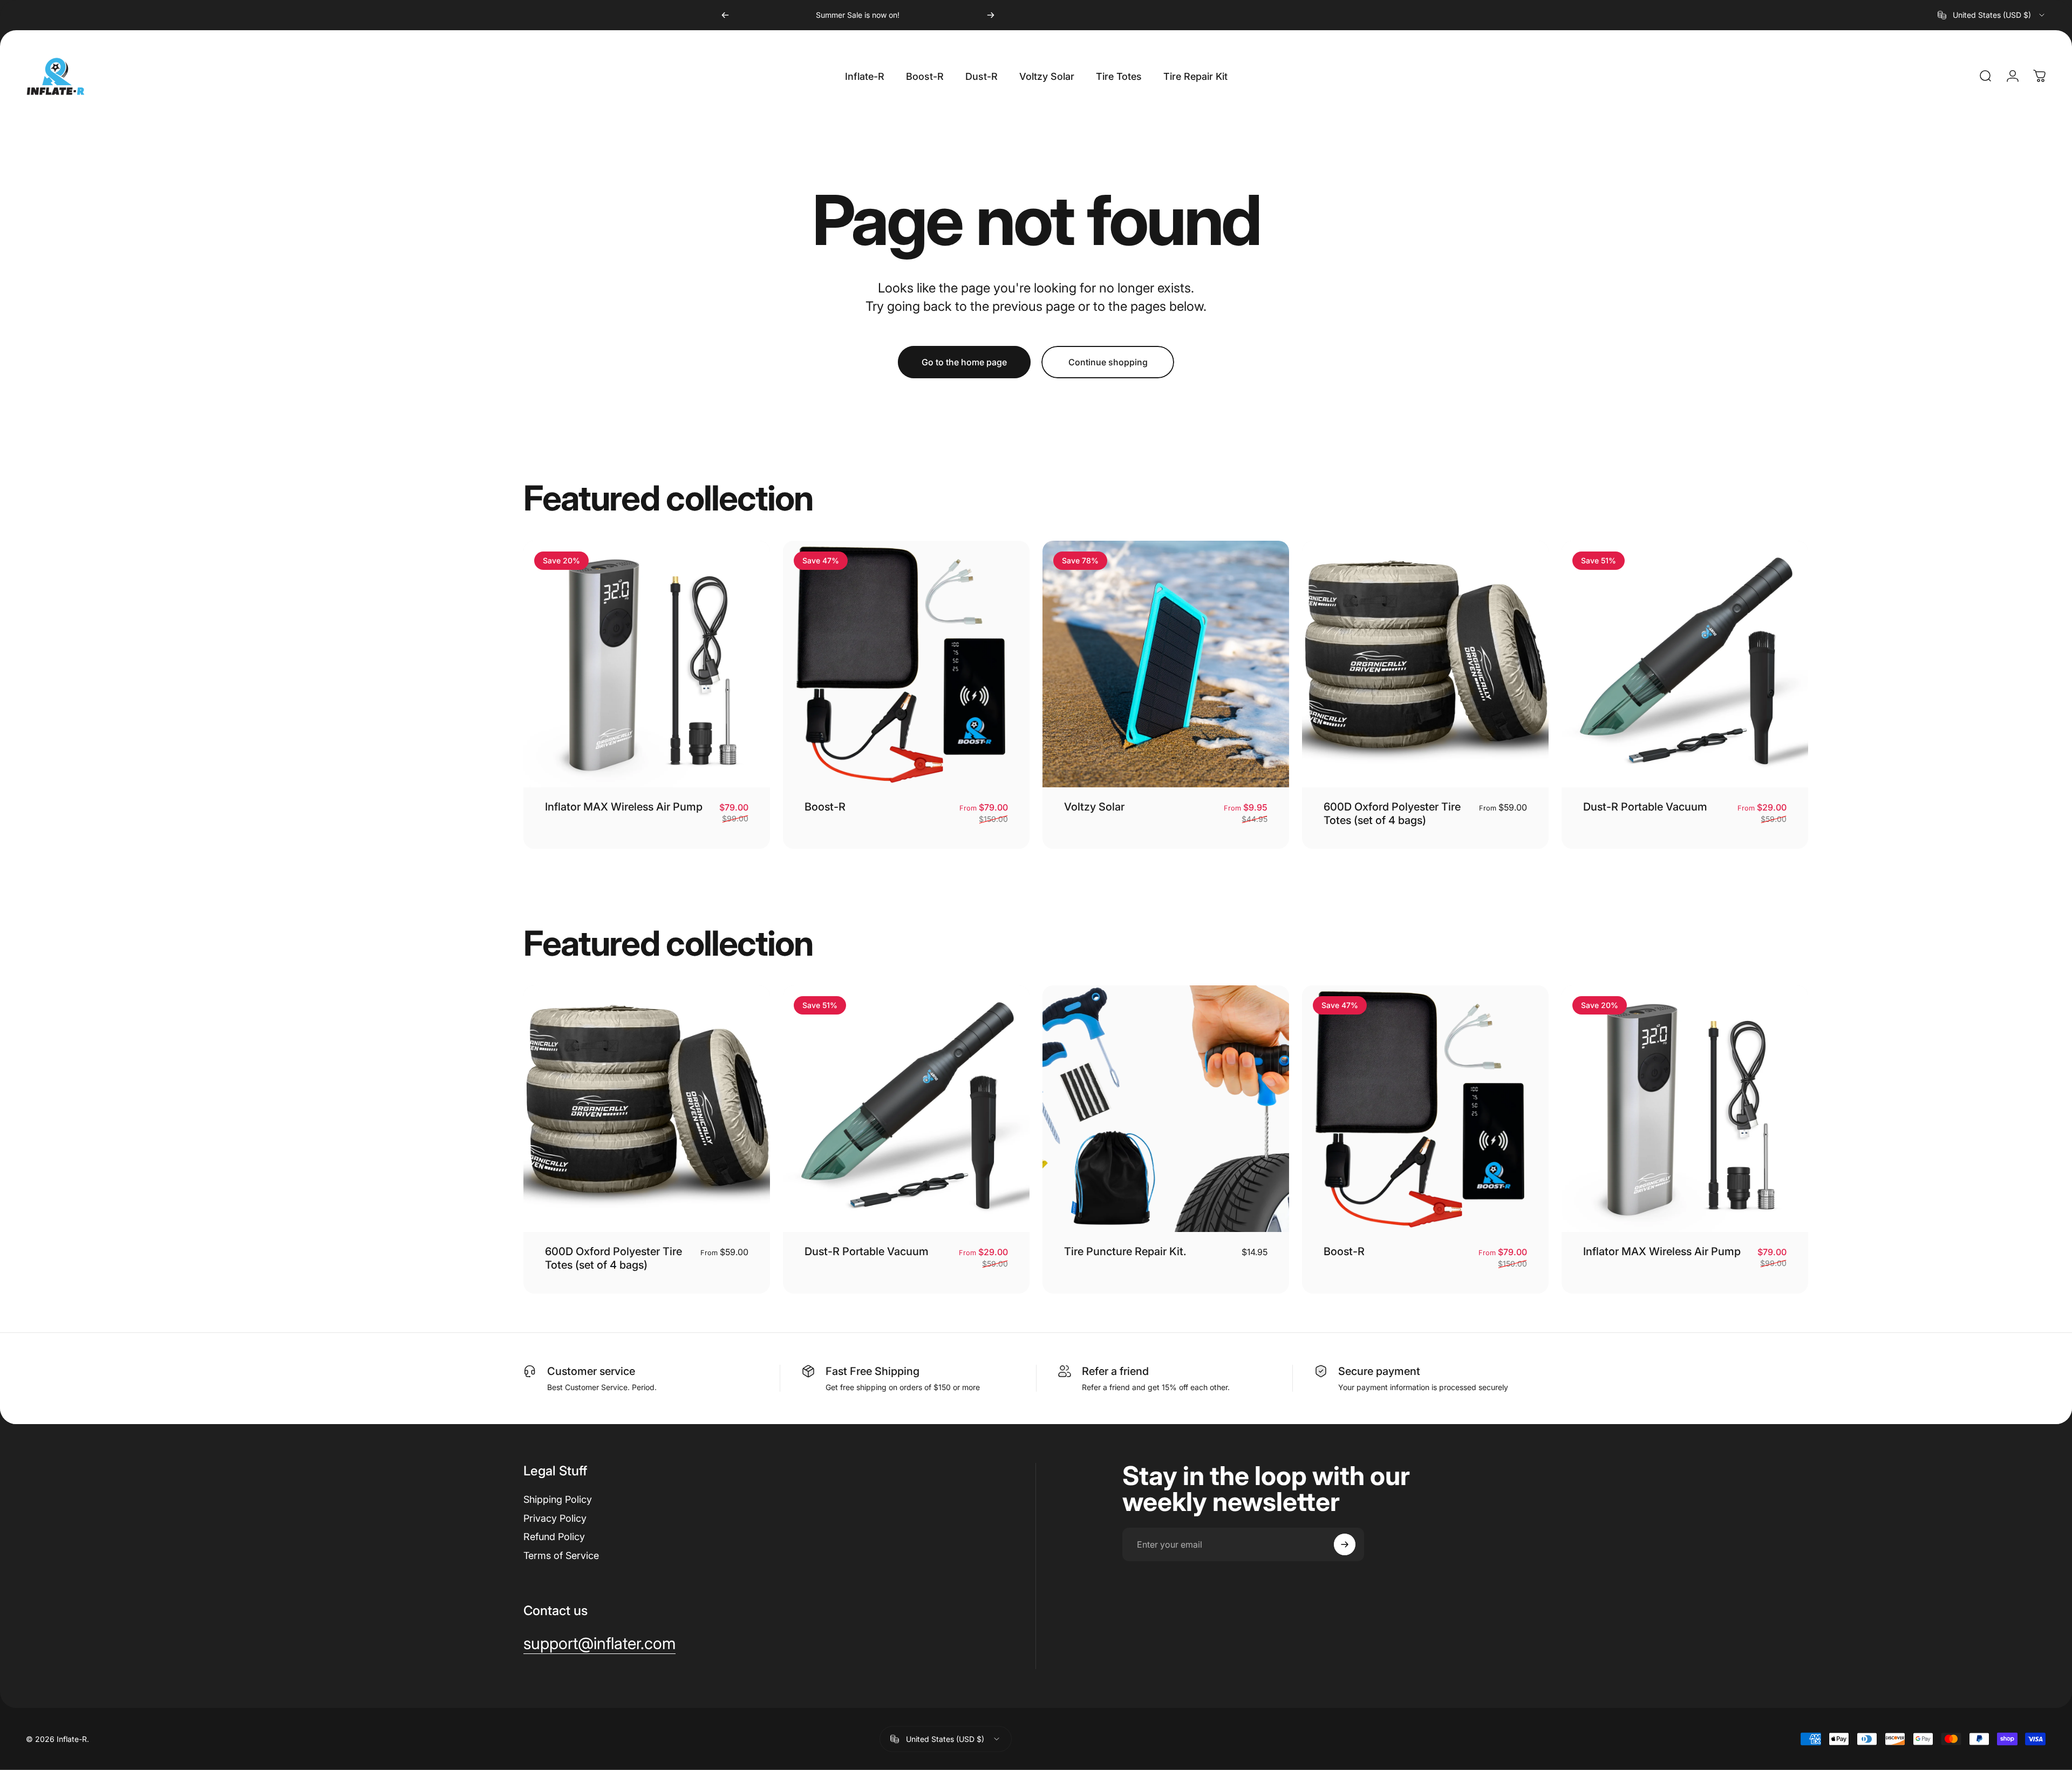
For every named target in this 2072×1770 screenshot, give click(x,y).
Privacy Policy (555, 1518)
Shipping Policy (558, 1499)
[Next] (991, 15)
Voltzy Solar (1094, 807)
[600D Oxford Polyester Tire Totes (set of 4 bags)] (1425, 664)
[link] (599, 1644)
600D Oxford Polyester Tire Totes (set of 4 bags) (1392, 813)
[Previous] (725, 15)
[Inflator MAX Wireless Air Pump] (647, 664)
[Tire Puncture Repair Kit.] (1166, 1109)
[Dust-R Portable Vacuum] (1685, 664)
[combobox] (1992, 15)
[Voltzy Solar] (1166, 664)
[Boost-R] (906, 664)
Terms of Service (561, 1555)
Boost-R (825, 807)
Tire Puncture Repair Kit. (1125, 1251)
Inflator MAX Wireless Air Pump (624, 807)
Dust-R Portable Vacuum (1645, 807)
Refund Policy (554, 1537)
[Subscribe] (1345, 1544)
